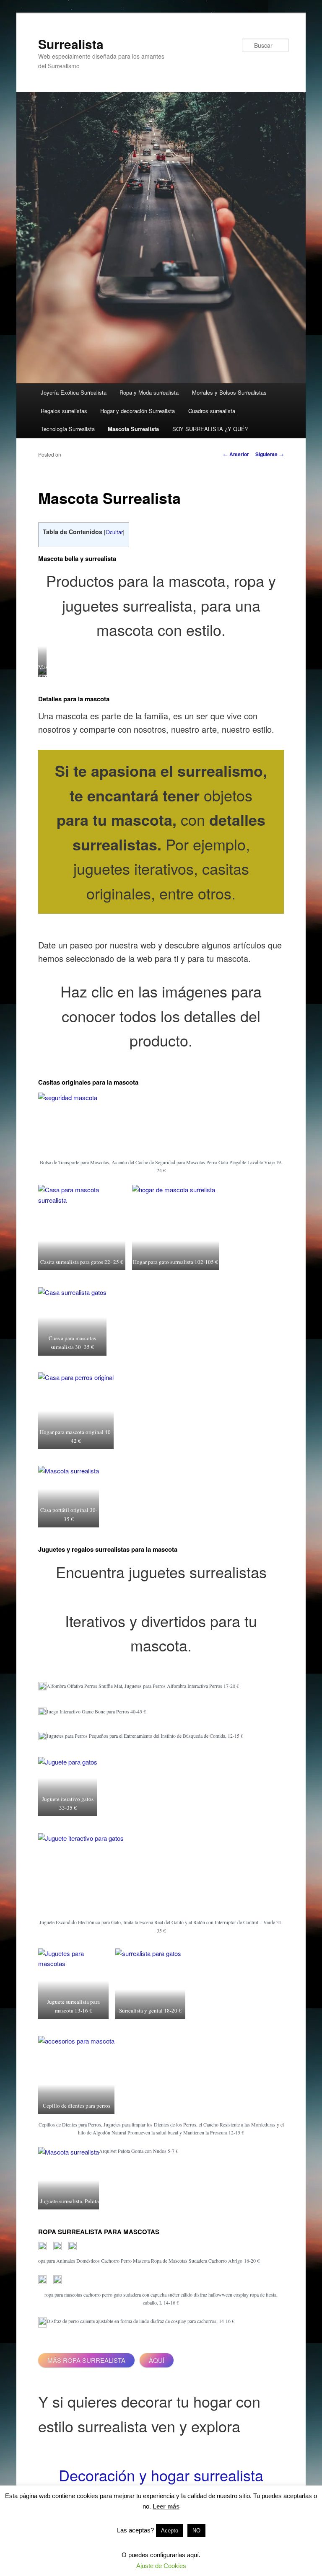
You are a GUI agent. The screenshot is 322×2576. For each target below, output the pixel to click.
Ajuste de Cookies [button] (161, 2566)
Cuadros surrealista (212, 411)
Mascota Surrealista (133, 429)
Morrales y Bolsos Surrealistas (229, 392)
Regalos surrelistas (64, 411)
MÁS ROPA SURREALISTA (86, 2360)
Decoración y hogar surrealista (161, 2475)
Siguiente (270, 454)
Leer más (166, 2506)
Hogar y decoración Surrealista (138, 411)
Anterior (236, 454)
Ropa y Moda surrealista (149, 392)
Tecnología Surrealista (68, 429)
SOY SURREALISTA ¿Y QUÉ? (210, 429)
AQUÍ (157, 2360)
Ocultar (114, 532)
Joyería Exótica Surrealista (74, 392)
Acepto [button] (170, 2531)
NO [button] (196, 2531)
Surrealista (71, 44)
